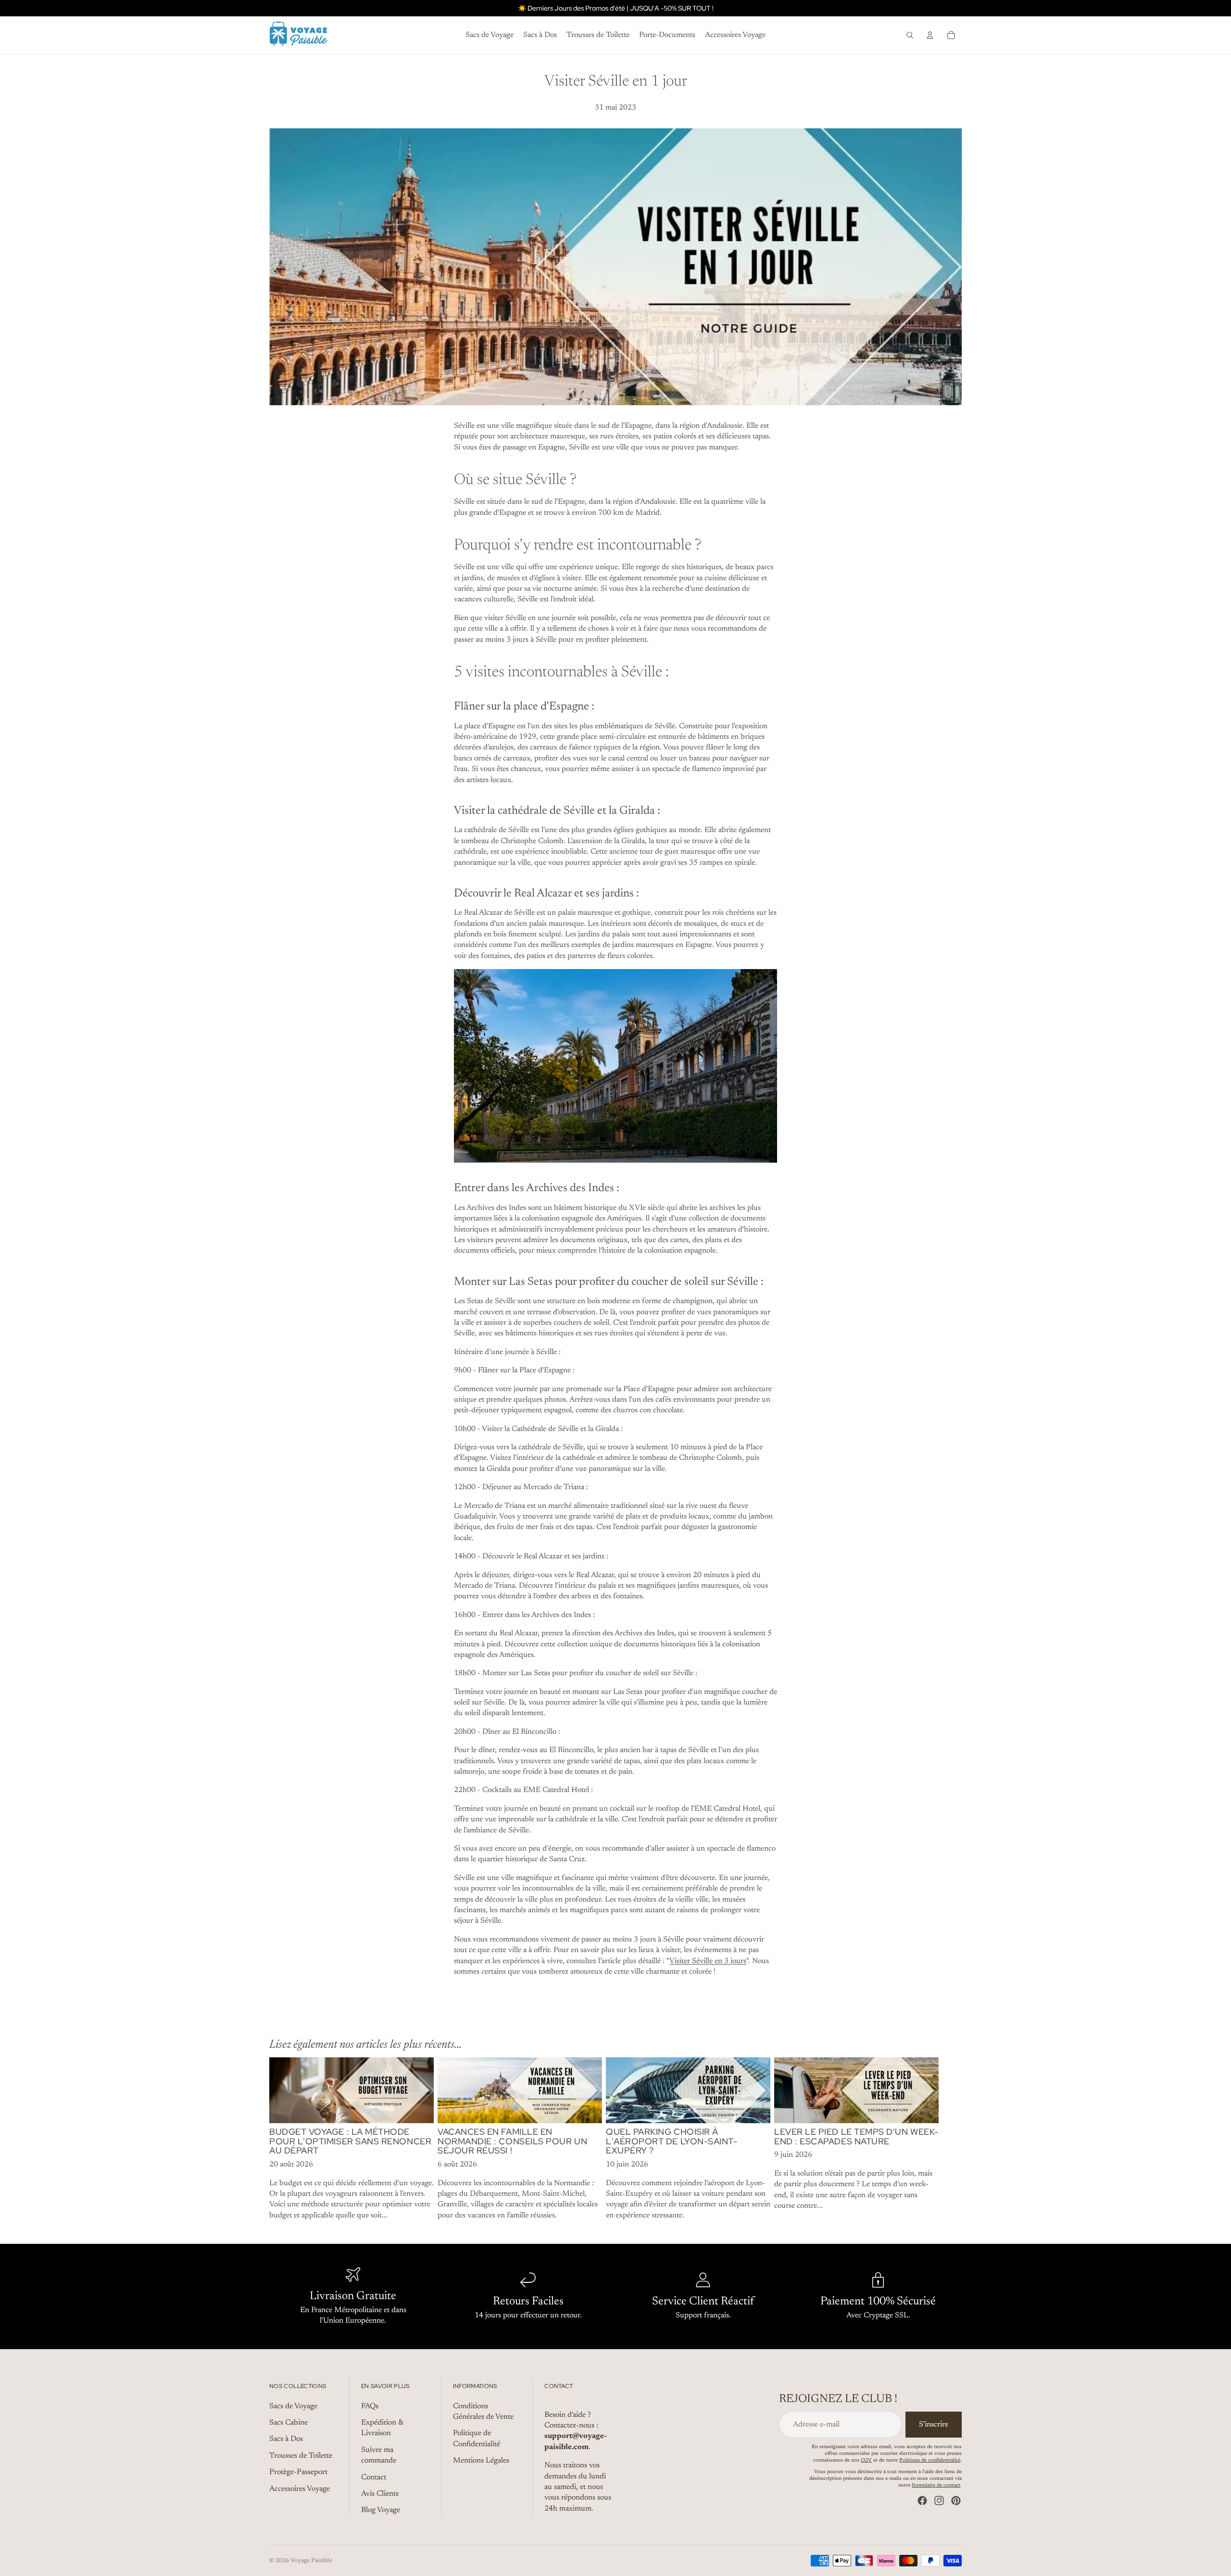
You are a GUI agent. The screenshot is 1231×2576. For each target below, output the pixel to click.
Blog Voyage (381, 2511)
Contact (374, 2477)
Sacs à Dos (286, 2439)
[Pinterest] (956, 2501)
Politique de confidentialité (930, 2461)
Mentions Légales (481, 2461)
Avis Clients (380, 2494)
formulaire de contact (936, 2486)
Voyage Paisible (311, 2561)
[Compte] (930, 35)
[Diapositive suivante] (951, 2139)
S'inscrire (934, 2425)
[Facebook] (922, 2501)
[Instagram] (939, 2501)
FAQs (370, 2406)
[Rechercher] (910, 35)
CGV (866, 2461)
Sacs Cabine (289, 2423)
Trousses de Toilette (301, 2456)
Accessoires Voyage (300, 2489)
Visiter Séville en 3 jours (708, 1961)
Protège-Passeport (298, 2472)
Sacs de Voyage (293, 2406)
